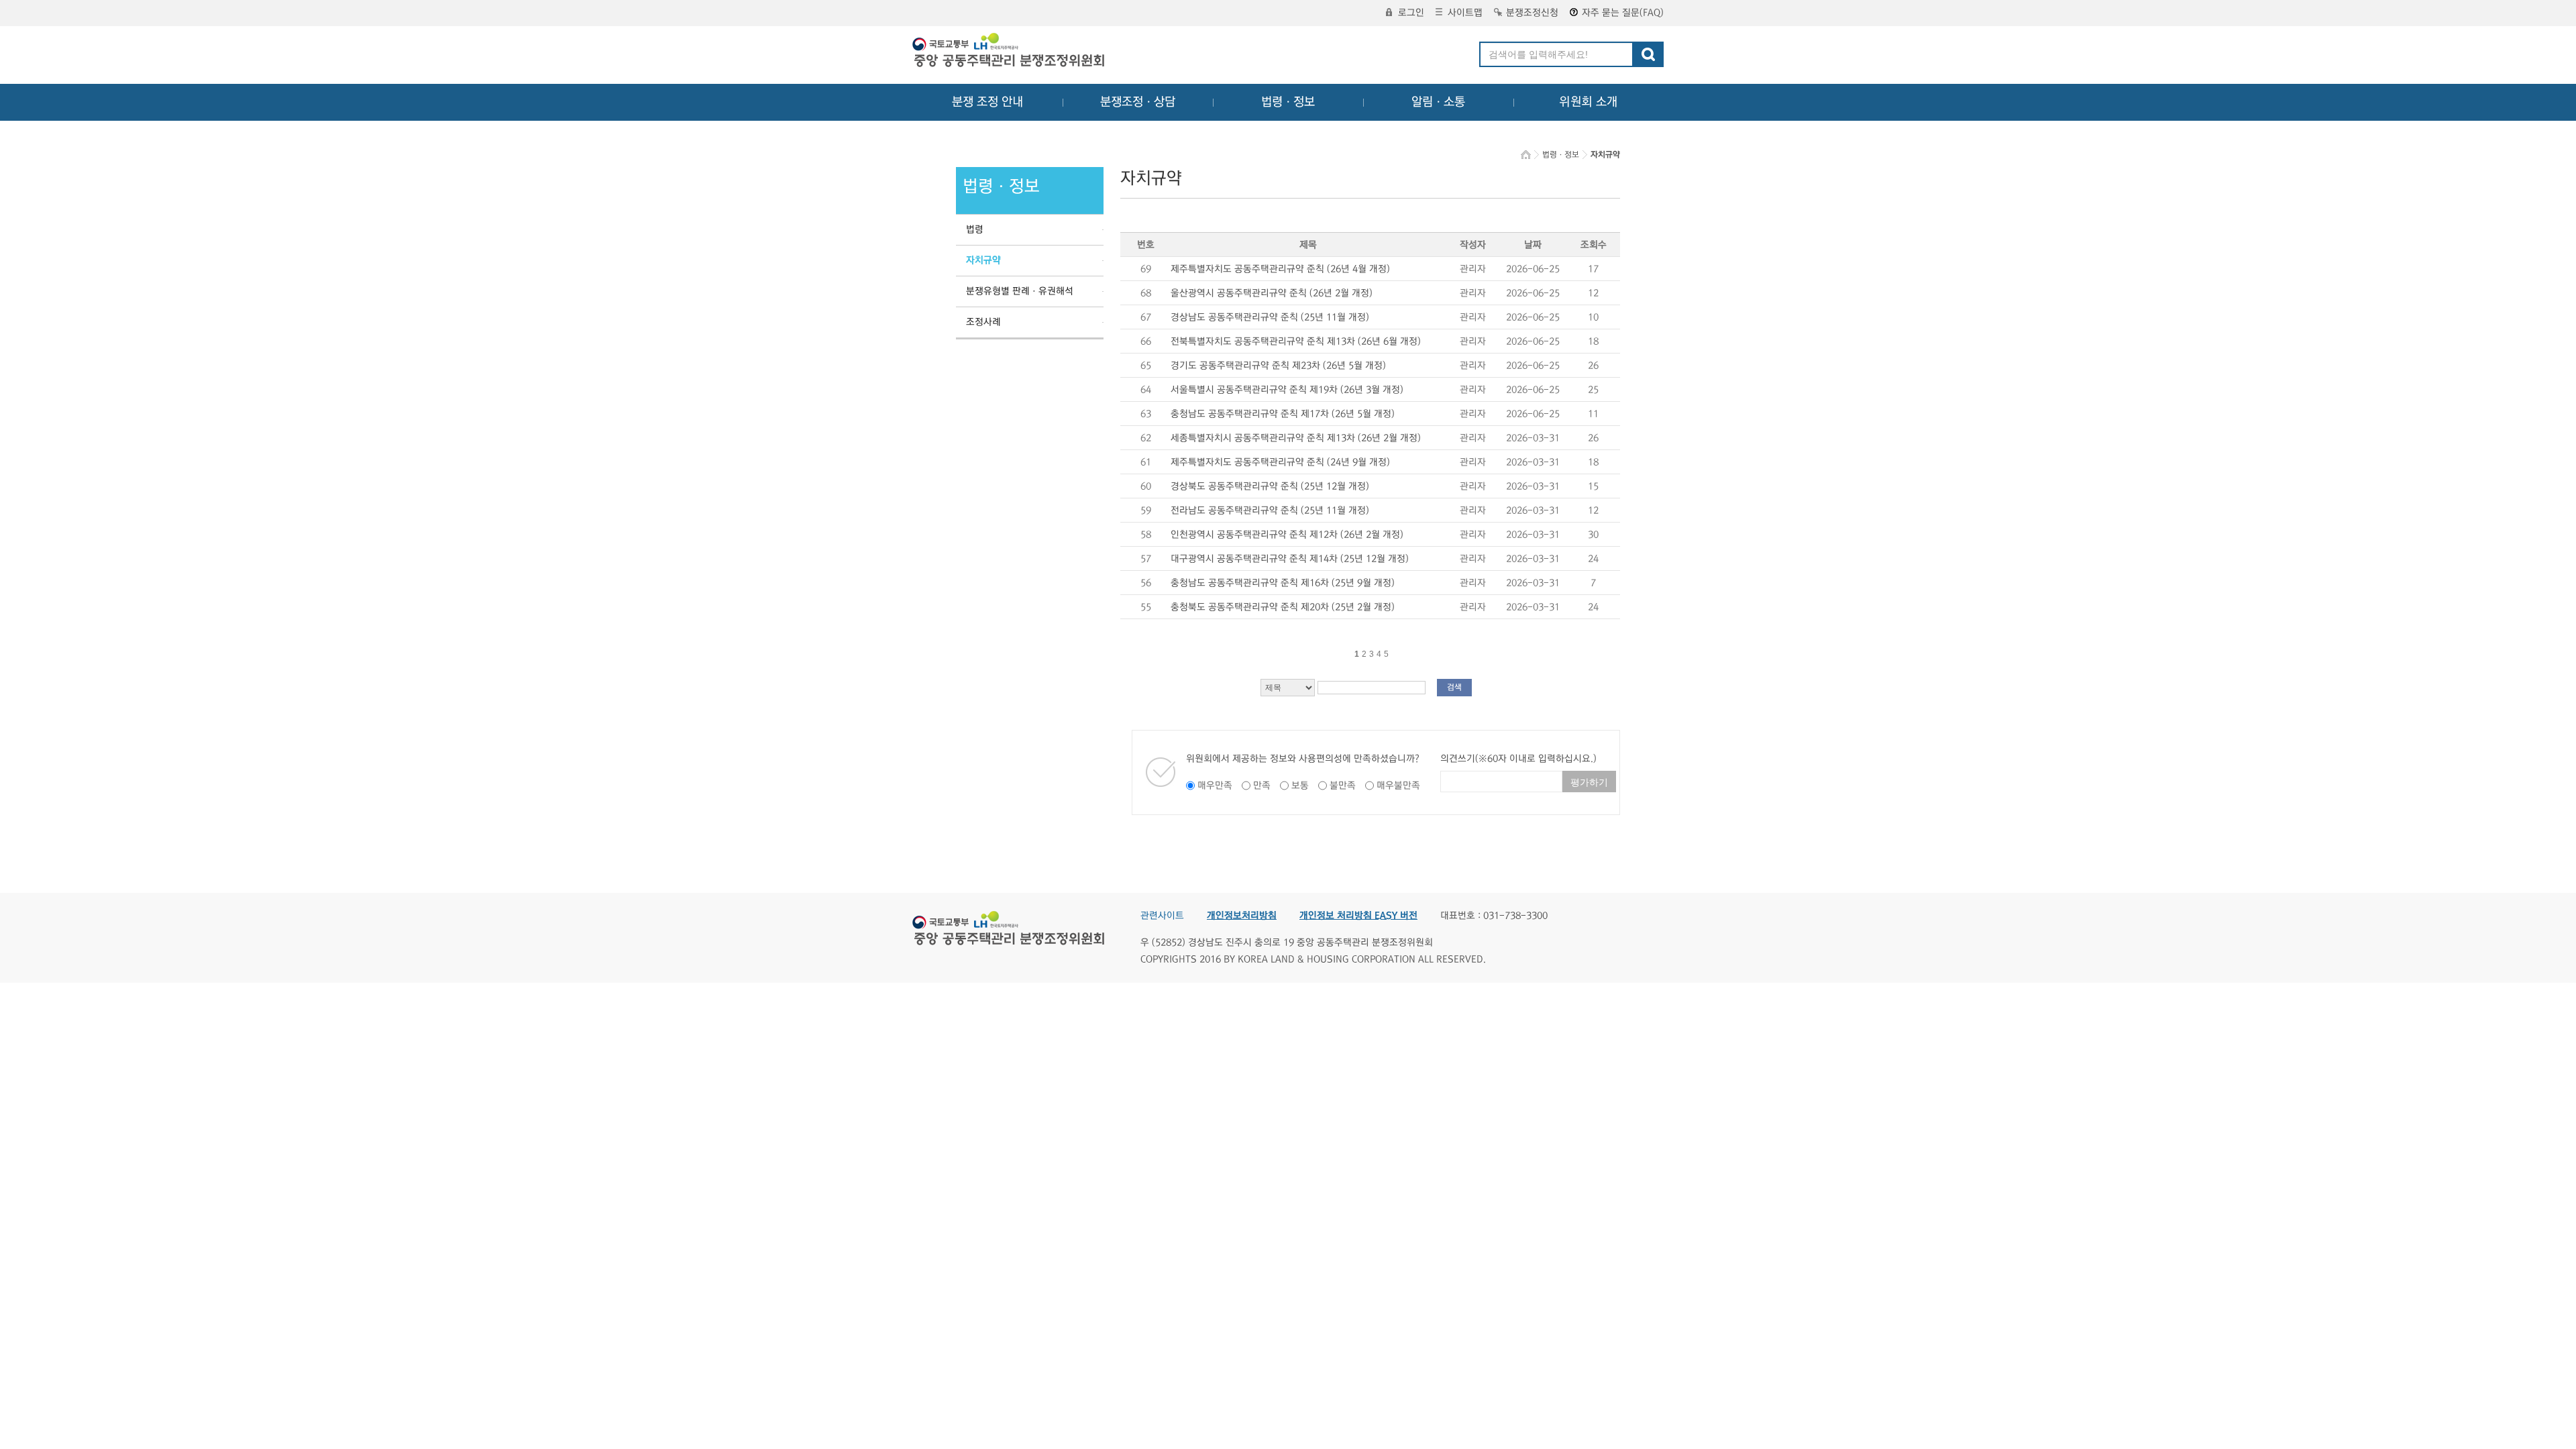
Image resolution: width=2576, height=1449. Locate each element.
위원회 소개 (1588, 102)
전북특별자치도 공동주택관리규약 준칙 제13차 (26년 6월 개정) (1296, 341)
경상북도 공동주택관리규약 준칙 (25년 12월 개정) (1270, 486)
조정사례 (983, 322)
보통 (1300, 786)
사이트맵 (1465, 13)
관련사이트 (1162, 916)
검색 (1454, 687)
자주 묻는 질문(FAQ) (1623, 13)
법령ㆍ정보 (1288, 102)
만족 (1262, 786)
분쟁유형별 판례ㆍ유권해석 (1020, 291)
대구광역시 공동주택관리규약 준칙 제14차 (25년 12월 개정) (1290, 559)
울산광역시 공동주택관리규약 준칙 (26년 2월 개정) (1272, 293)
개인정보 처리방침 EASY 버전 (1358, 916)
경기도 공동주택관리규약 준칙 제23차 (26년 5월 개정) (1278, 366)
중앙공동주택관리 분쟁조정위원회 (1010, 52)
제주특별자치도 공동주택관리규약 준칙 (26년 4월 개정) (1280, 269)
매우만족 (1215, 786)
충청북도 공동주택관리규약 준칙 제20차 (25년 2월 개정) (1283, 607)
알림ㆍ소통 (1438, 102)
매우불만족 (1398, 786)
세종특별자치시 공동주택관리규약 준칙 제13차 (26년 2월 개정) (1296, 438)
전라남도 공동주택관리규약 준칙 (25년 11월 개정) (1270, 511)
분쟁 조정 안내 (987, 102)
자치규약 (983, 260)
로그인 (1411, 13)
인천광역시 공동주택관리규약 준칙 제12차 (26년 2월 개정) (1287, 535)
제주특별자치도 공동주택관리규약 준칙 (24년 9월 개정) (1280, 462)
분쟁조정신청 (1532, 13)
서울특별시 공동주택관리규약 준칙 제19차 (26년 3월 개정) (1287, 390)
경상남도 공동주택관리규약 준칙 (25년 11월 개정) (1270, 317)
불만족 (1343, 786)
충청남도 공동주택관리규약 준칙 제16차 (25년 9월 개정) (1283, 583)
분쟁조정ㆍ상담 (1138, 102)
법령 (975, 229)
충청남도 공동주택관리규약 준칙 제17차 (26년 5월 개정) (1283, 414)
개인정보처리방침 (1242, 916)
